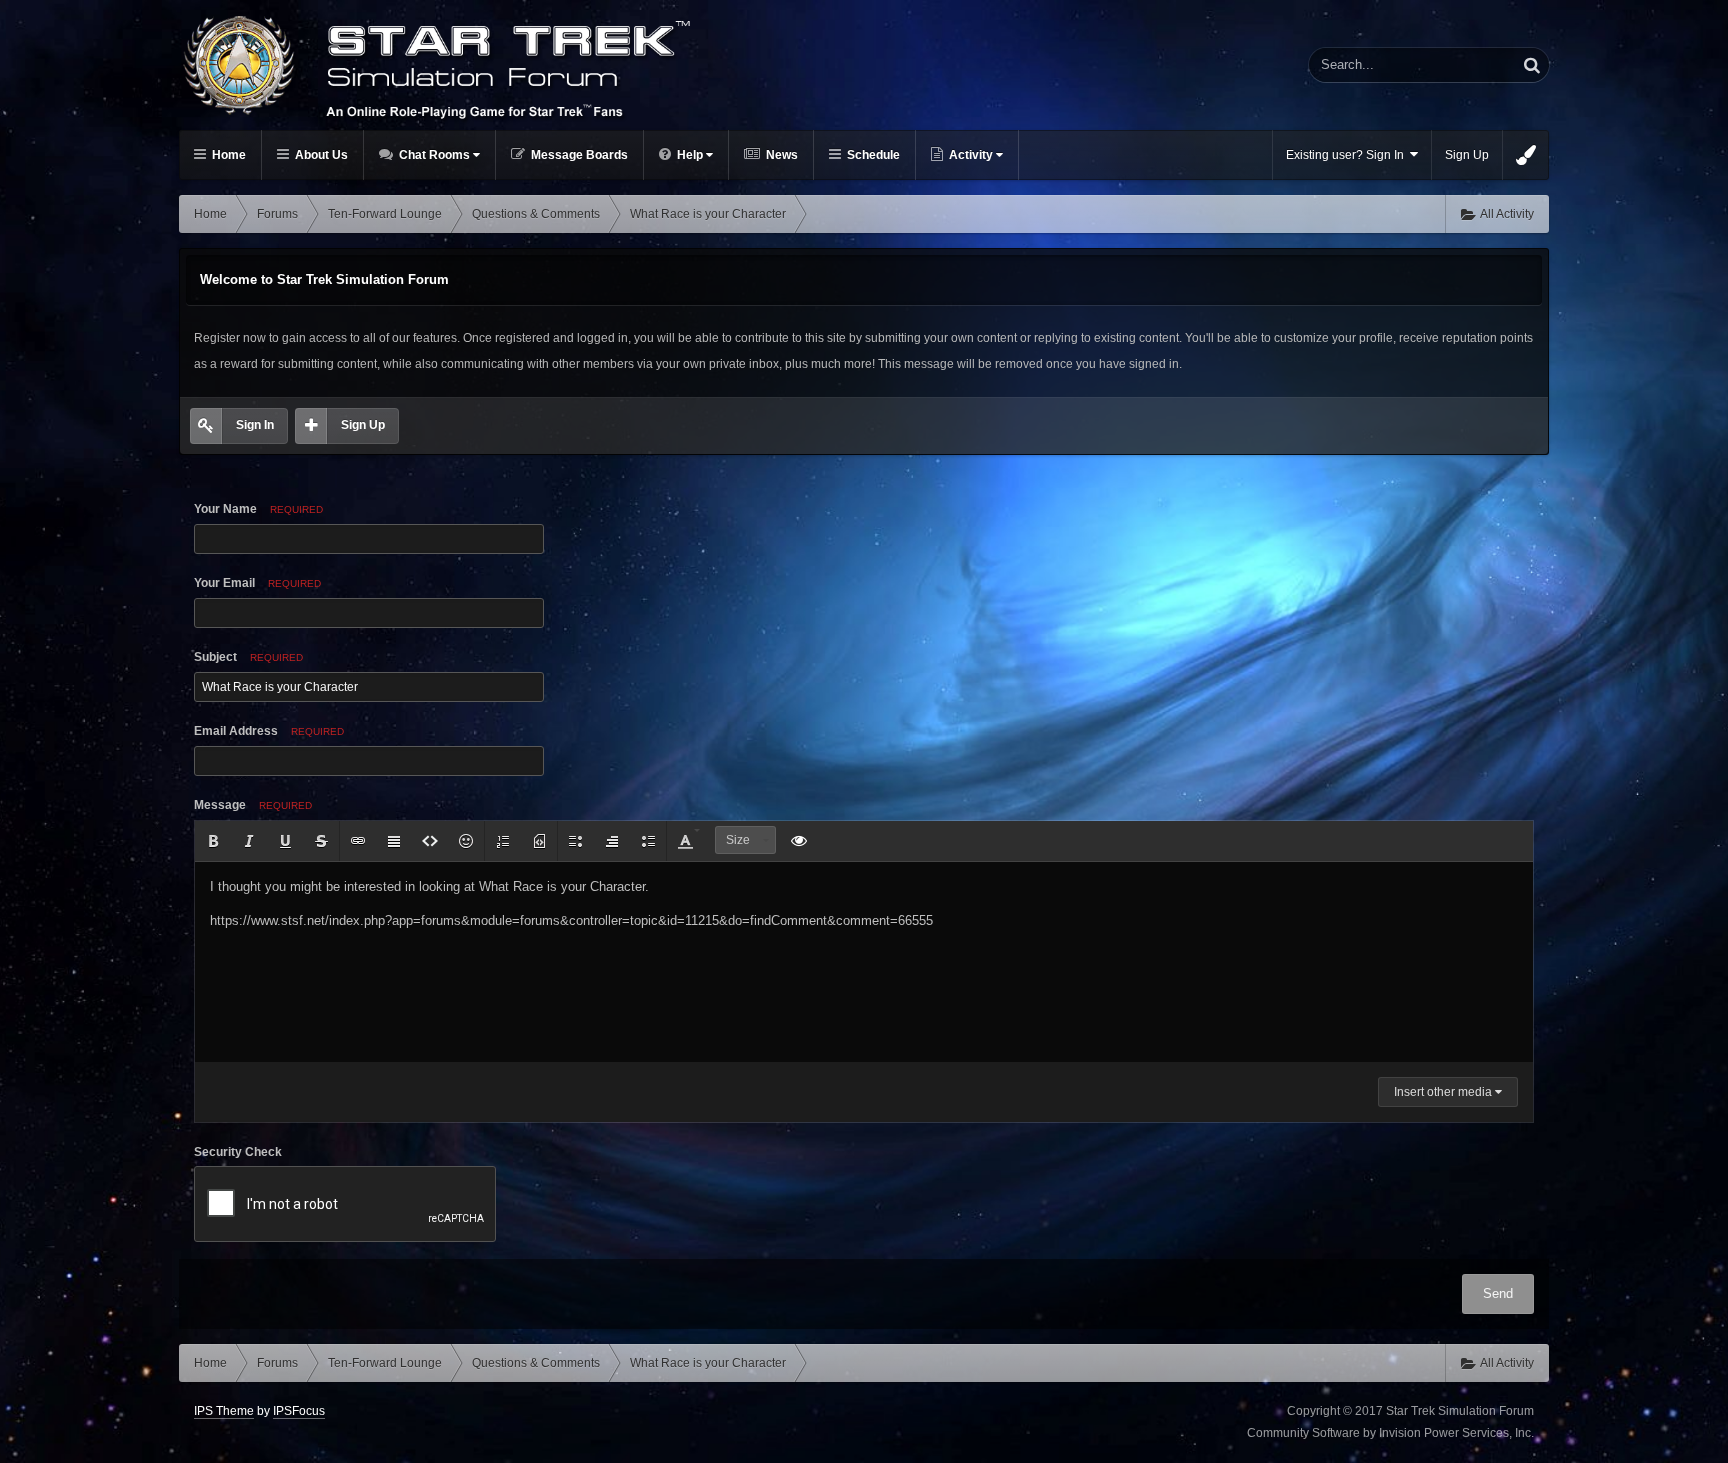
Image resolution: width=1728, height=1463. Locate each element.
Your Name (258, 509)
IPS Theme (224, 1411)
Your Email (257, 583)
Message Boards (578, 155)
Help (690, 155)
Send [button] (1498, 1293)
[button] (213, 841)
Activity (971, 155)
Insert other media (1444, 1092)
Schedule (872, 155)
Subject (248, 657)
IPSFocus (299, 1411)
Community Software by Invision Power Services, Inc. (1390, 1433)
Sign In (255, 425)
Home (227, 155)
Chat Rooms (434, 155)
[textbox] (864, 962)
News (780, 155)
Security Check (238, 1152)
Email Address (269, 731)
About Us (320, 155)
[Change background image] (1526, 155)
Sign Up (1467, 155)
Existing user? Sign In (1348, 155)
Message (253, 805)
